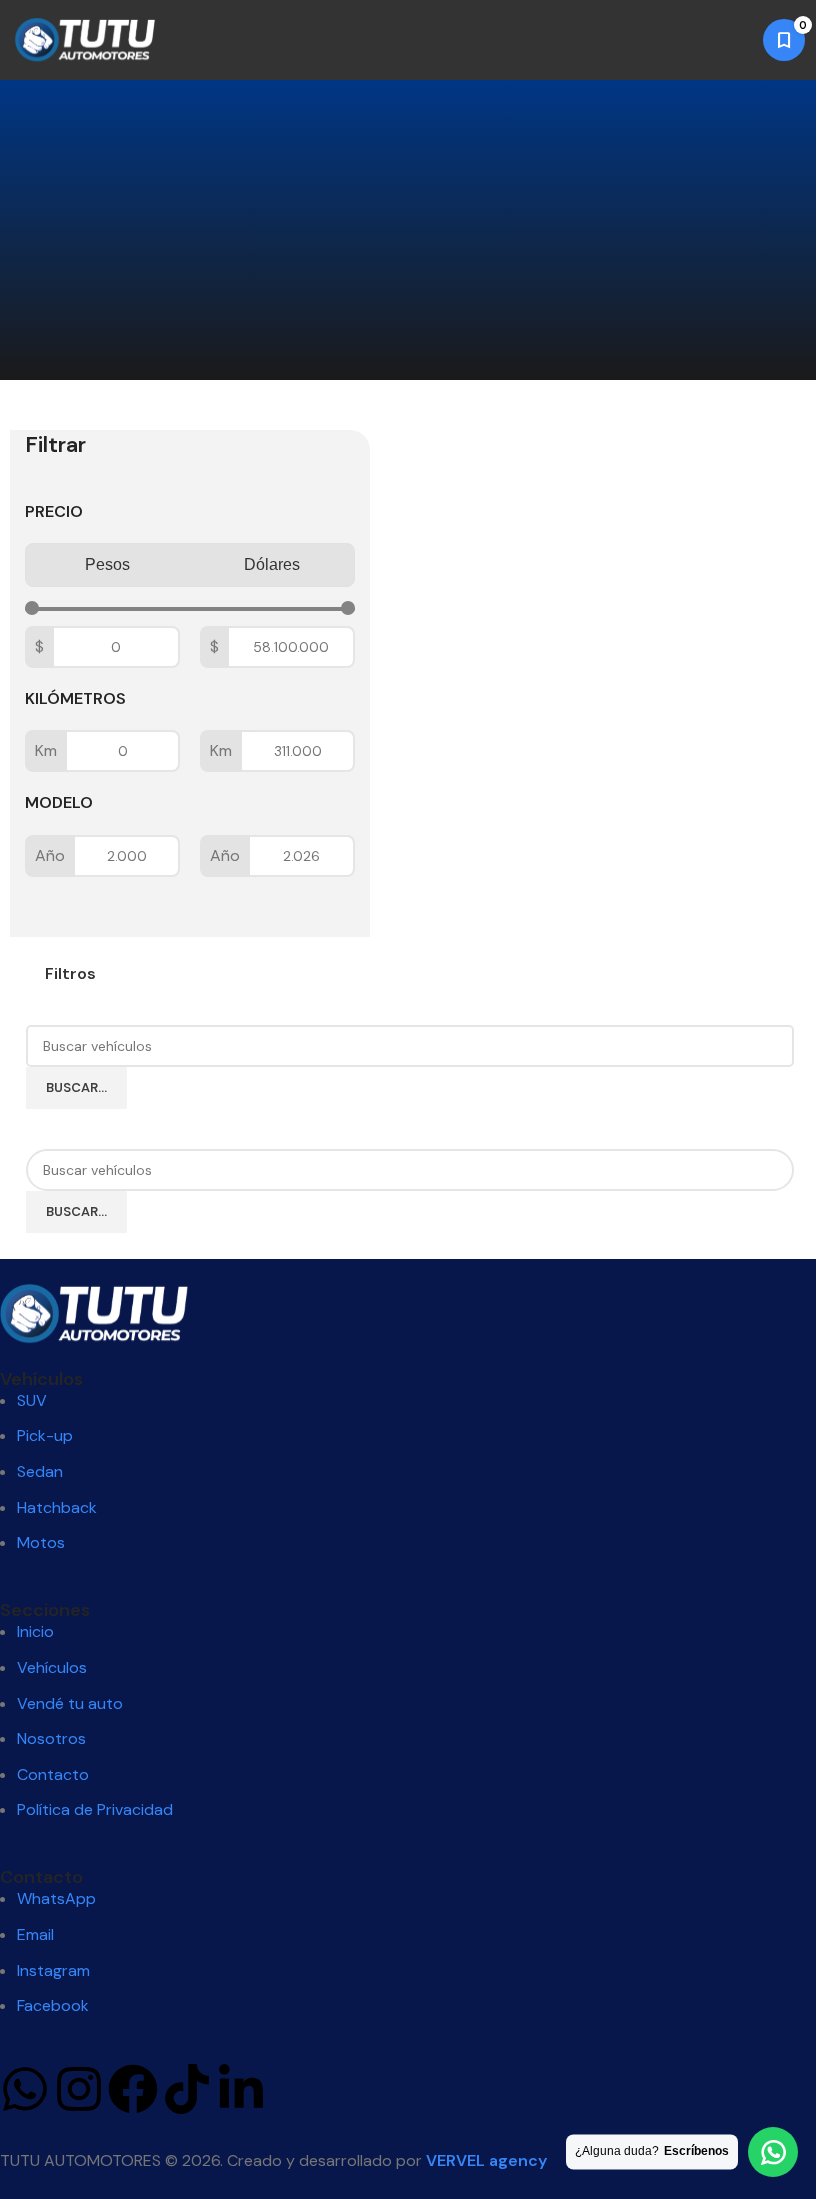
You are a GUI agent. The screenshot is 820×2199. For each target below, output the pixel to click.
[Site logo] (85, 38)
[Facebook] (133, 2089)
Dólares (272, 564)
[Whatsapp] (25, 2089)
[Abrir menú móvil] (735, 40)
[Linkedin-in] (241, 2089)
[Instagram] (79, 2089)
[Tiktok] (187, 2089)
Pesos (107, 564)
